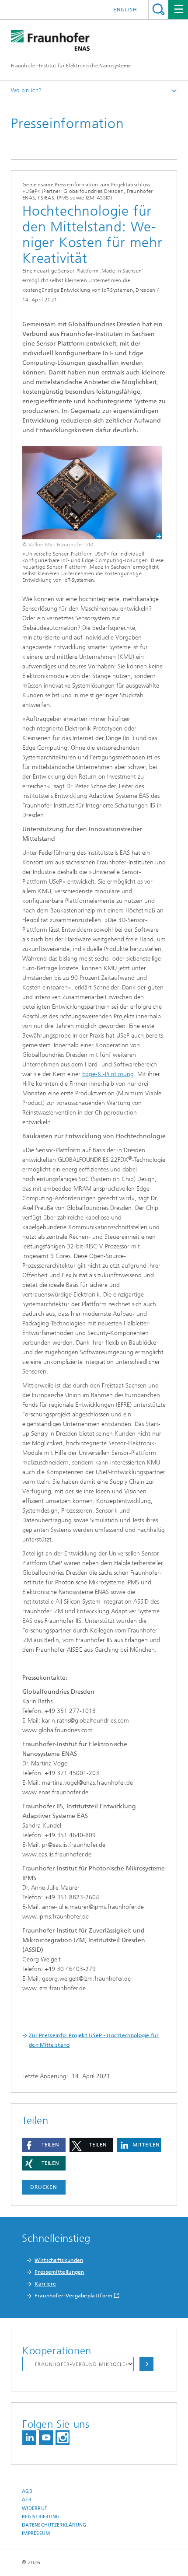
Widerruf (35, 2508)
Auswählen (146, 2364)
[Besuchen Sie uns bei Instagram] (63, 2438)
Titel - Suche (158, 9)
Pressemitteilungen (59, 2272)
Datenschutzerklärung (54, 2525)
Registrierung (41, 2517)
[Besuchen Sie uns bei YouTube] (46, 2438)
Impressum (36, 2533)
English (125, 10)
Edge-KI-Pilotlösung (108, 1074)
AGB (27, 2491)
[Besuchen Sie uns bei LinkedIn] (29, 2438)
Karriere (45, 2284)
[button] (44, 2145)
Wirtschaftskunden (59, 2260)
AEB (27, 2500)
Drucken (44, 2187)
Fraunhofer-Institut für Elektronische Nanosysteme (71, 66)
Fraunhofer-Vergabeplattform (73, 2296)
